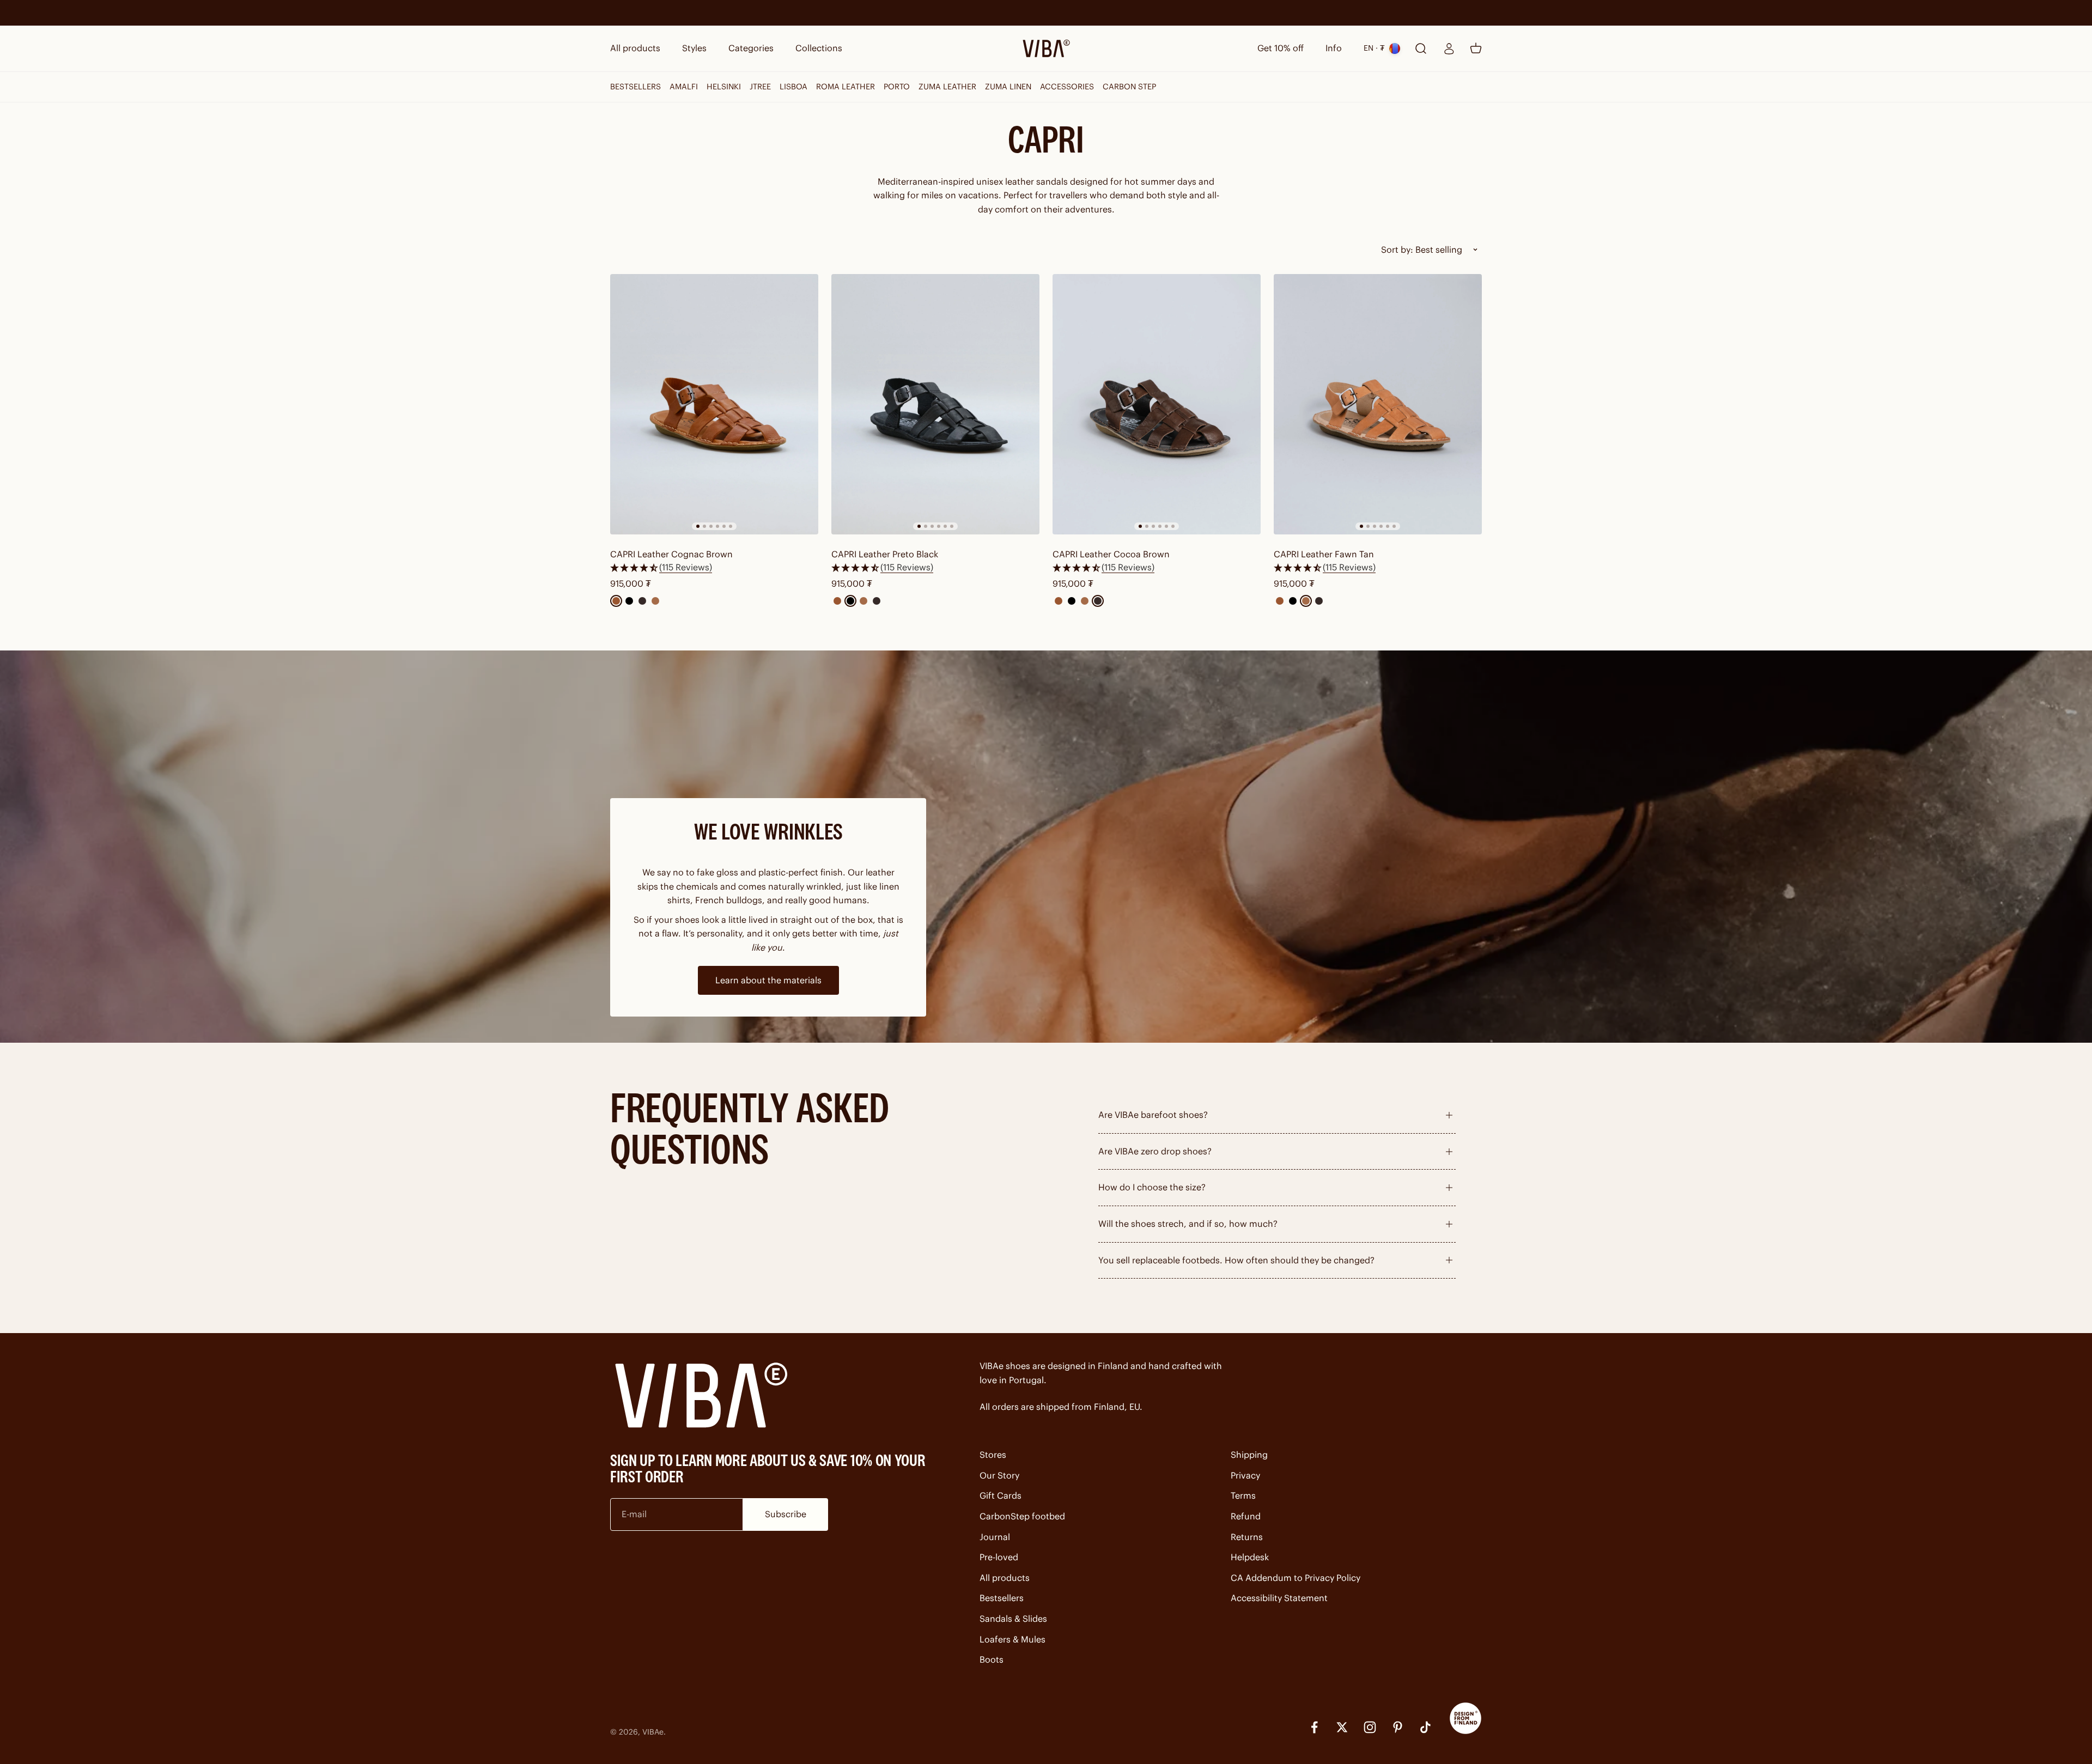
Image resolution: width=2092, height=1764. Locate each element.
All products (635, 48)
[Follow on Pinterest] (1398, 1727)
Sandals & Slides (1013, 1619)
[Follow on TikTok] (1425, 1727)
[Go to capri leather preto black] (935, 404)
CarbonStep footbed (1022, 1516)
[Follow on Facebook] (1314, 1727)
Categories (751, 48)
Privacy (1245, 1475)
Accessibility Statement (1279, 1598)
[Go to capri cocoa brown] (1157, 404)
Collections (819, 48)
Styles (694, 48)
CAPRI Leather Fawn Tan (1324, 554)
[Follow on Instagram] (1370, 1727)
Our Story (999, 1475)
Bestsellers (1002, 1598)
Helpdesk (1250, 1557)
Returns (1247, 1537)
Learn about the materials (768, 980)
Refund (1246, 1516)
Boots (992, 1659)
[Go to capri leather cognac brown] (714, 404)
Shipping (1249, 1455)
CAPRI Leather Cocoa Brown (1111, 554)
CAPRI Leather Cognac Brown (671, 554)
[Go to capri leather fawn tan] (1378, 404)
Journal (995, 1537)
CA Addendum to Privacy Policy (1296, 1578)
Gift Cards (1001, 1495)
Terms (1243, 1495)
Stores (993, 1455)
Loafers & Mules (1012, 1639)
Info (1334, 48)
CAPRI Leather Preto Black (885, 554)
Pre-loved (999, 1557)
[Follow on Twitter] (1342, 1727)
